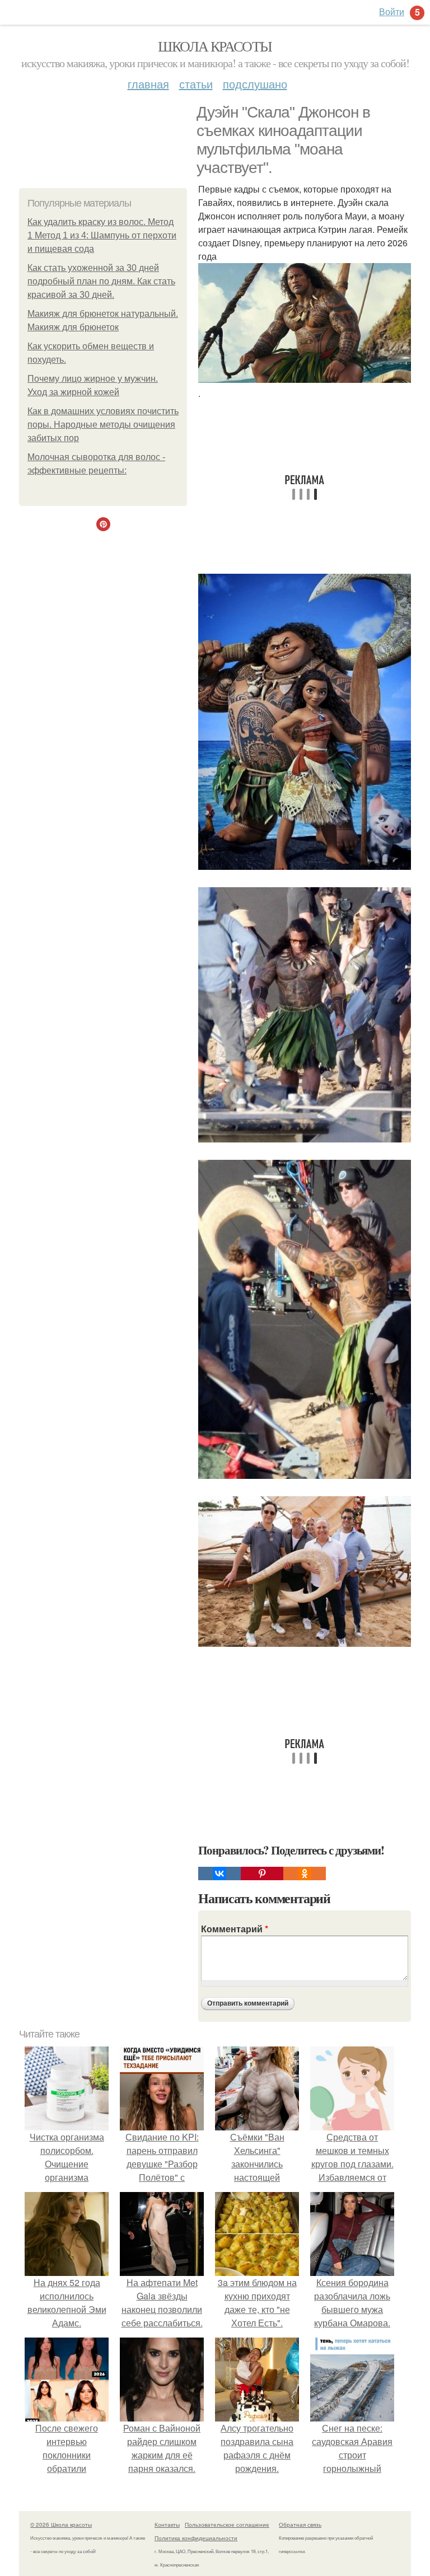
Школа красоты (215, 46)
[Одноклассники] (305, 1874)
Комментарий (235, 1929)
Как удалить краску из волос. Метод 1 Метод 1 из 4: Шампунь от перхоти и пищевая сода (102, 235)
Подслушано (255, 84)
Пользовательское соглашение (227, 2525)
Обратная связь (300, 2525)
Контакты (167, 2525)
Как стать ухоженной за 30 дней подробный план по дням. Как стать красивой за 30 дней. (101, 281)
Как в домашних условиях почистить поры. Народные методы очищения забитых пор (103, 425)
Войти (392, 11)
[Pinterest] (262, 1874)
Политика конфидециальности (196, 2538)
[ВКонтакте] (219, 1874)
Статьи (196, 84)
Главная (148, 84)
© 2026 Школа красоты (61, 2525)
